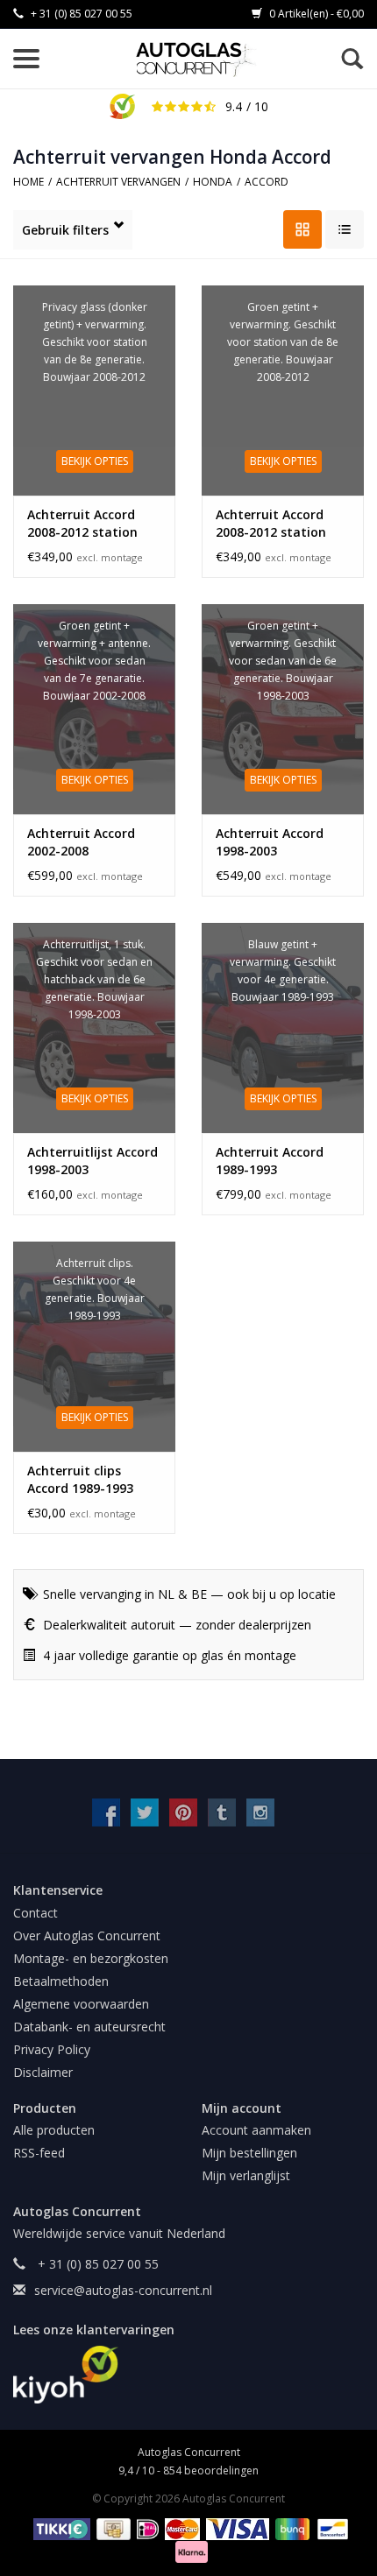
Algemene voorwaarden (81, 2004)
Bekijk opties (95, 461)
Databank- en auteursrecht (89, 2027)
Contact (36, 1913)
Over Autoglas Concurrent (87, 1936)
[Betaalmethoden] (59, 2527)
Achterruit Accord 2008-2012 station (271, 523)
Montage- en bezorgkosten (91, 1958)
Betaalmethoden (61, 1981)
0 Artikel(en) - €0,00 (315, 14)
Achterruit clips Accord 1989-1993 (80, 1479)
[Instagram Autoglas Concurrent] (260, 1812)
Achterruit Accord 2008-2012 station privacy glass (82, 524)
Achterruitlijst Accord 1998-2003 (92, 1161)
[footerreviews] (188, 2375)
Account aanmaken (256, 2130)
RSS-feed (39, 2153)
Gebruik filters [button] (65, 230)
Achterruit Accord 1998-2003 (270, 842)
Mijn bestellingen (249, 2153)
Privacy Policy (52, 2049)
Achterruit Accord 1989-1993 (270, 1161)
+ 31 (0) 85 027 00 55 (80, 14)
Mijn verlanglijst (246, 2175)
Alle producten (54, 2130)
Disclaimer (43, 2072)
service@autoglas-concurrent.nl (123, 2290)
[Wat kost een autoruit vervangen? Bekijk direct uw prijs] (197, 60)
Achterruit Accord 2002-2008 (81, 842)
